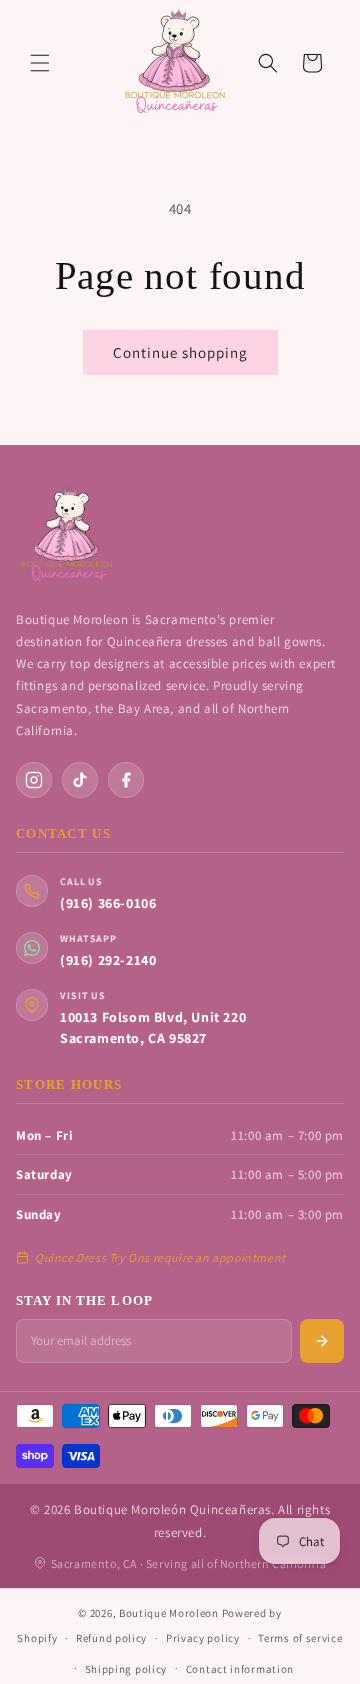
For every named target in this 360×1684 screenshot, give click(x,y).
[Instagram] (34, 780)
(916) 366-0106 (108, 903)
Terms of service (300, 1638)
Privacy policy (203, 1638)
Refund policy (111, 1638)
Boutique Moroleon (169, 1613)
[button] (40, 63)
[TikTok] (80, 780)
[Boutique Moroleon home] (66, 535)
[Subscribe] (322, 1341)
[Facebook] (126, 780)
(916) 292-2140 (108, 960)
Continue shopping (180, 352)
